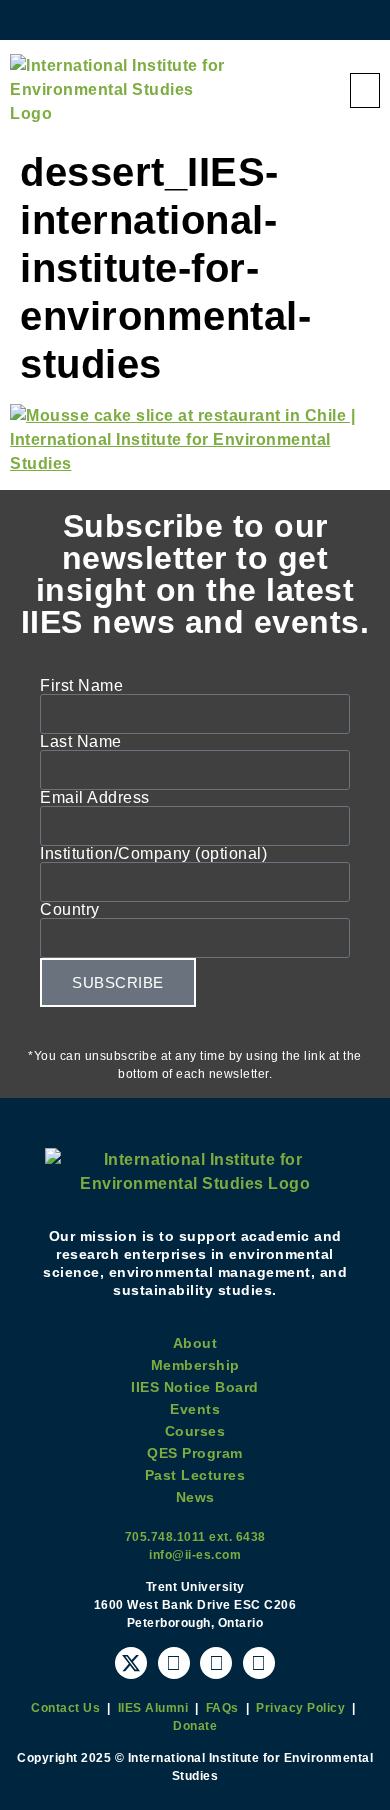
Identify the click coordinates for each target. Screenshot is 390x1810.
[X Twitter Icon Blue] (131, 1663)
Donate (195, 1726)
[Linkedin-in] (259, 1663)
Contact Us (65, 1708)
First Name (81, 686)
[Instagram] (216, 1663)
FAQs (222, 1708)
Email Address (95, 798)
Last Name (81, 742)
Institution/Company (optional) (153, 854)
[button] (365, 90)
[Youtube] (174, 1663)
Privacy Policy (300, 1708)
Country (70, 910)
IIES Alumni (153, 1708)
